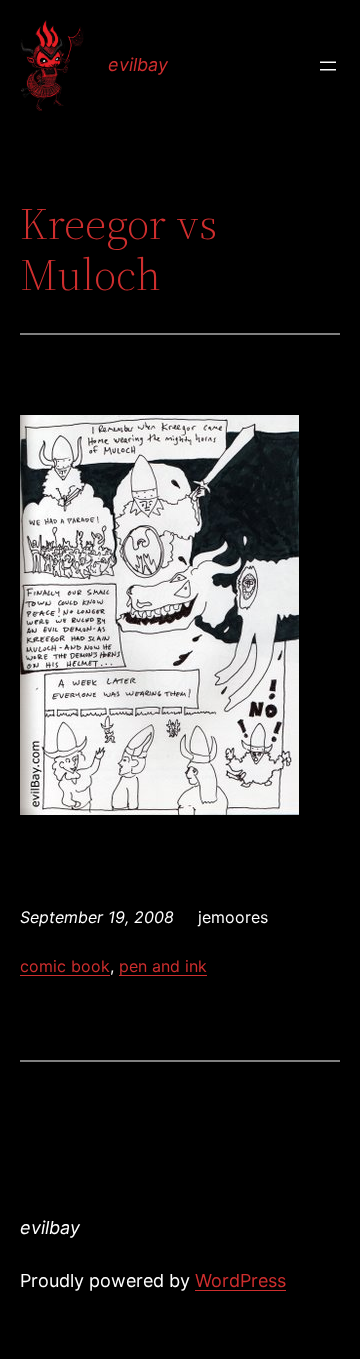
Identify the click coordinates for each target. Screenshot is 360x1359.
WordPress (240, 1280)
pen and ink (163, 966)
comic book (65, 966)
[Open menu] (328, 66)
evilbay (138, 64)
